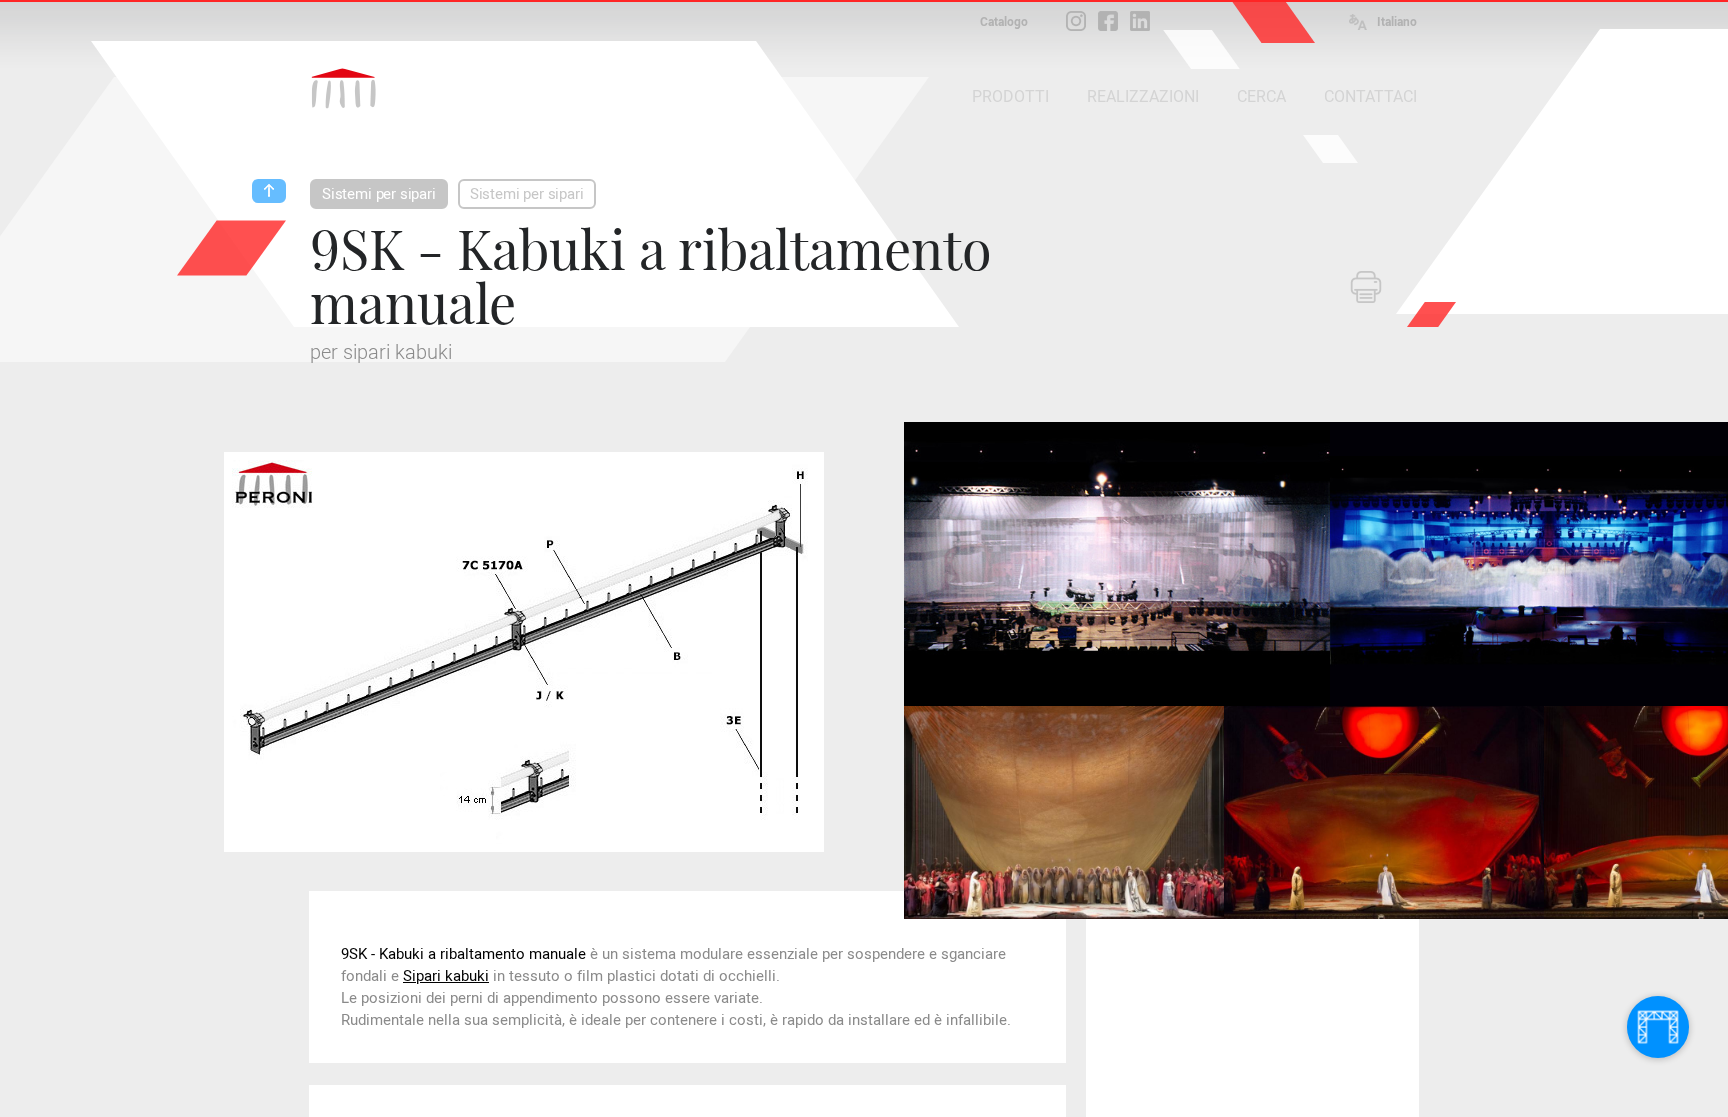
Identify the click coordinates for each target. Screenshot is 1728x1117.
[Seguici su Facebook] (1108, 21)
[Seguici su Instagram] (1076, 21)
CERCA (1261, 96)
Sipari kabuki (446, 976)
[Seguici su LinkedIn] (1140, 21)
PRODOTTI (1010, 96)
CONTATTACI (1370, 96)
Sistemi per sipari (379, 194)
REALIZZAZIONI (1143, 96)
